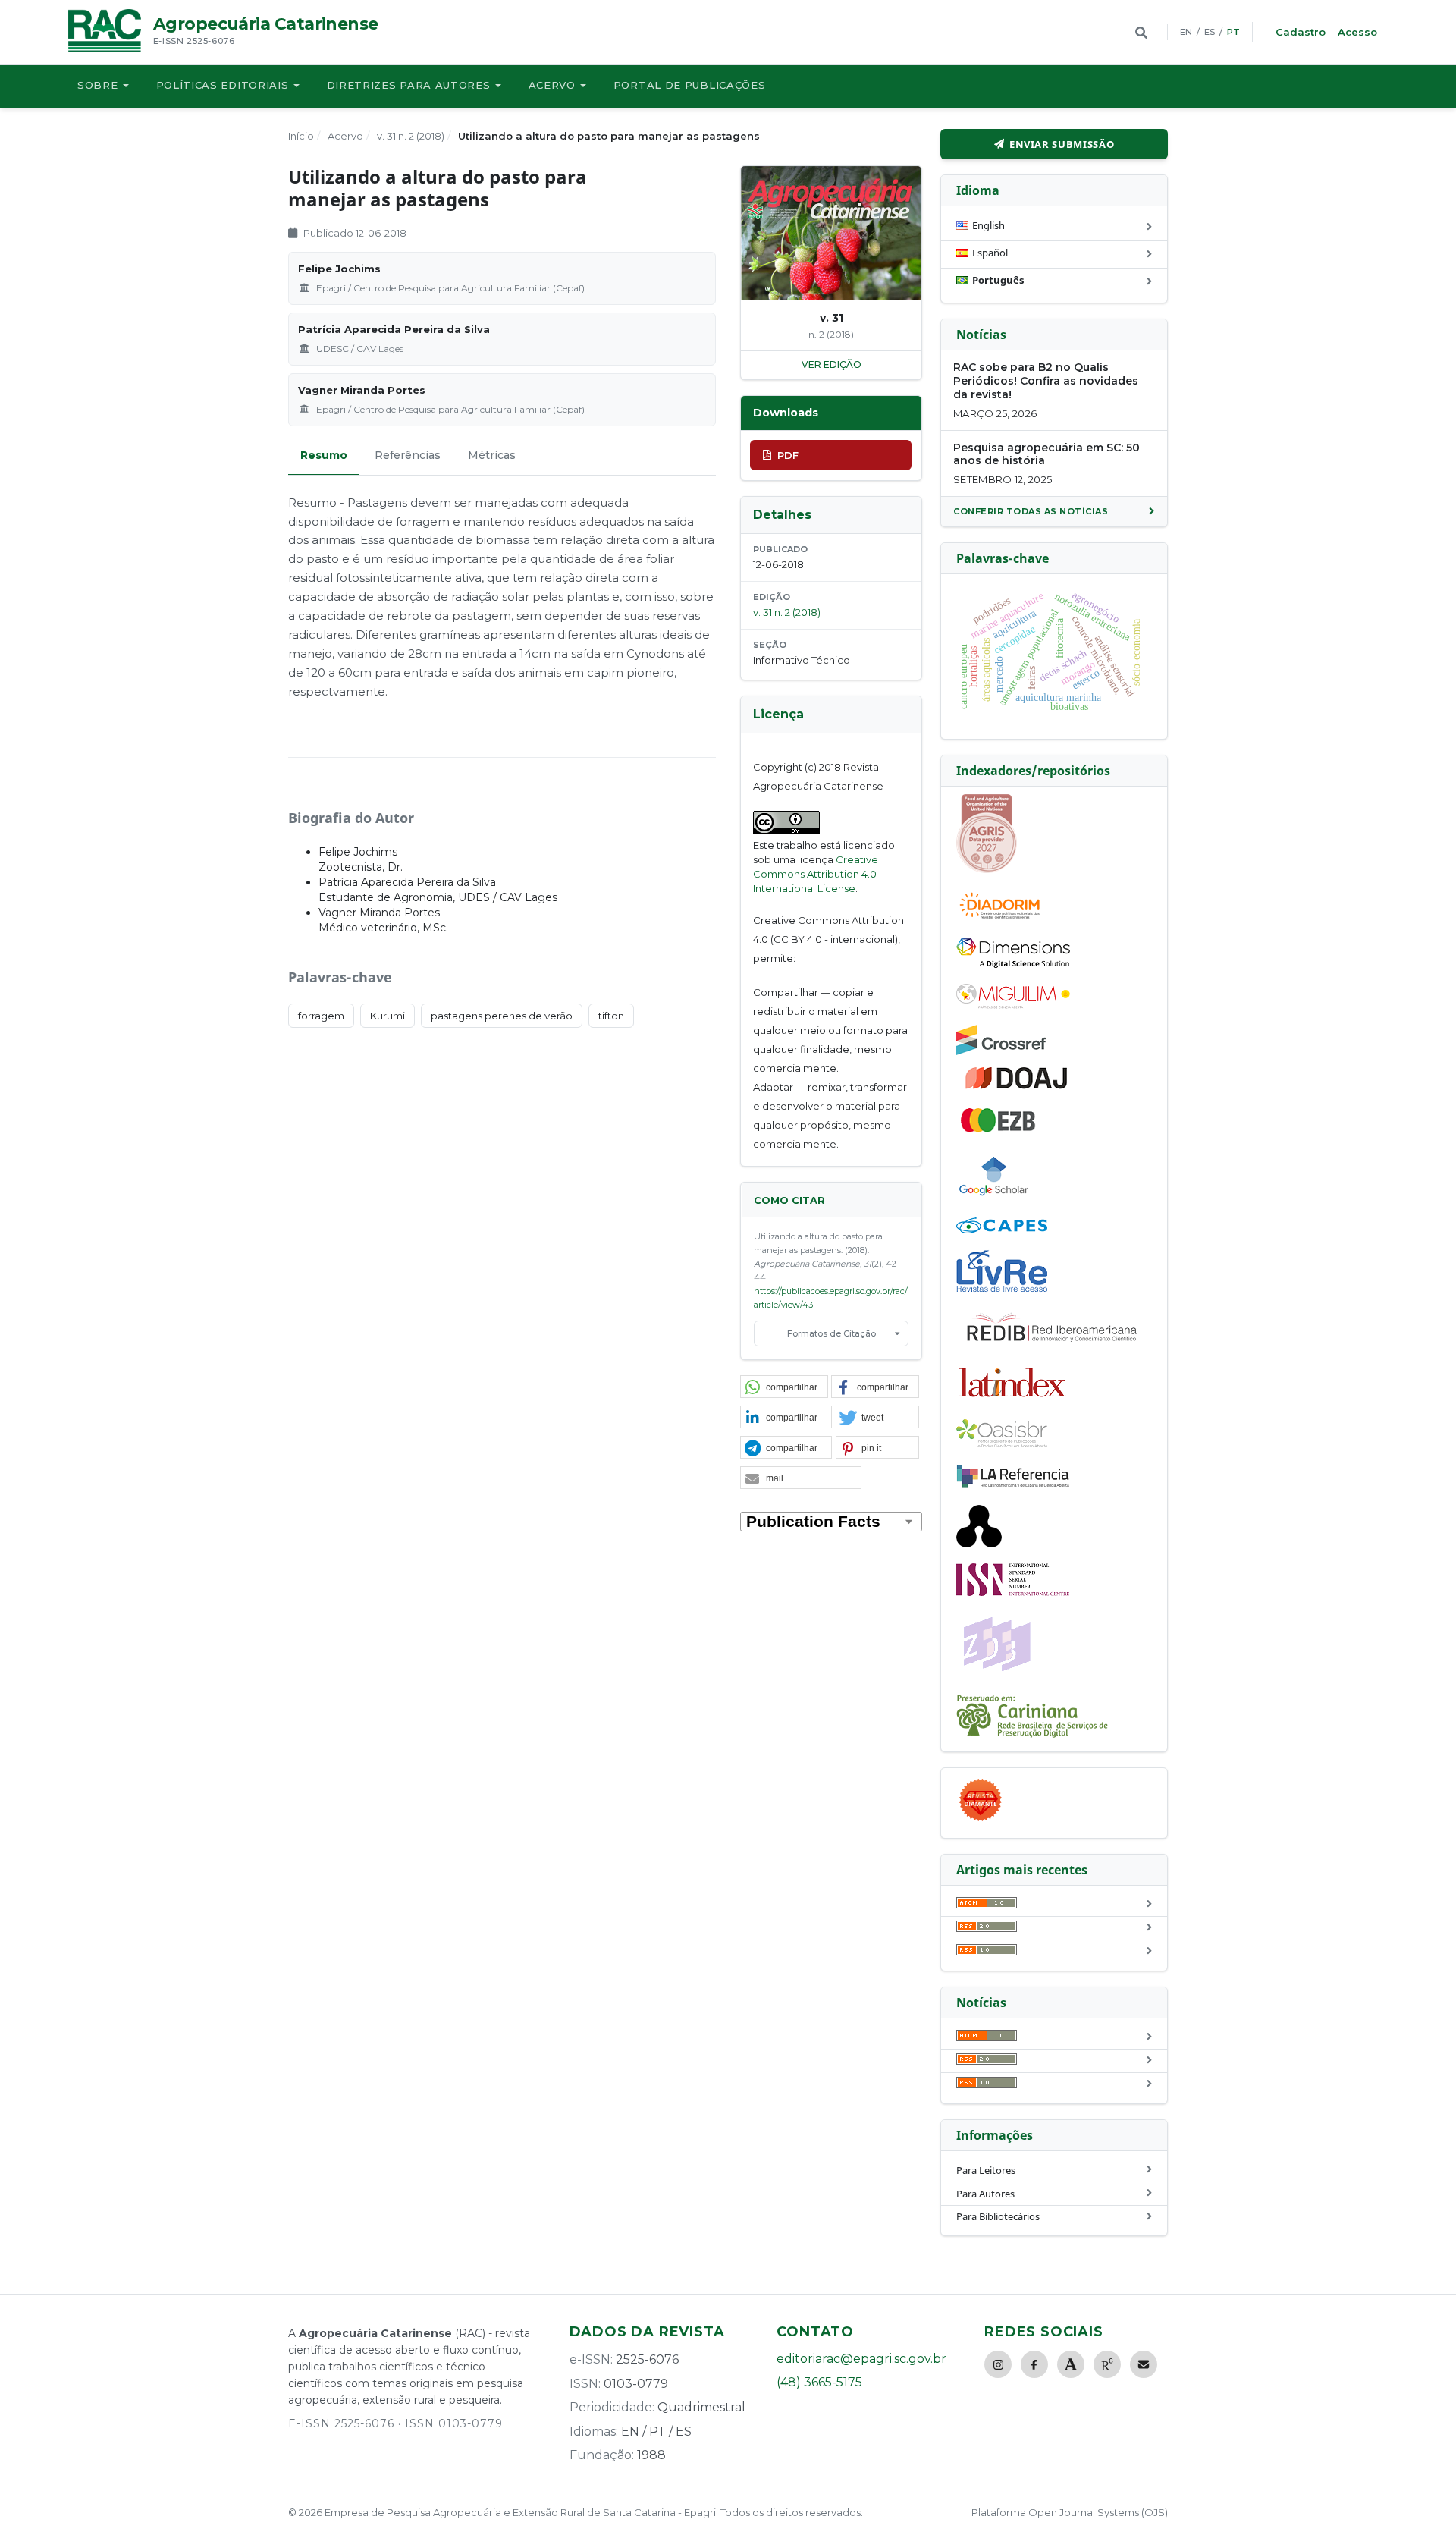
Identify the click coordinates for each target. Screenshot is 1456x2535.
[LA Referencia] (1013, 1485)
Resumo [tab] (324, 455)
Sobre (98, 85)
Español (990, 253)
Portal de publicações (690, 85)
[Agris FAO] (987, 869)
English (988, 225)
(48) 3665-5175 (819, 2382)
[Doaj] (1018, 1088)
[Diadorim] (999, 919)
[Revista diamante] (981, 1820)
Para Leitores (986, 2170)
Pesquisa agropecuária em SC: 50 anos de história (1046, 454)
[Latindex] (1013, 1399)
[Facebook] (1034, 2364)
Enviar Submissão (1062, 144)
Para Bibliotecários (998, 2216)
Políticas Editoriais (223, 85)
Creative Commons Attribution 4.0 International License (816, 874)
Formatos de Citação (832, 1333)
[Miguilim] (1013, 1005)
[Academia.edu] (1071, 2364)
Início (301, 136)
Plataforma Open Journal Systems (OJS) (1070, 2512)
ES (1210, 32)
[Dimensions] (1013, 964)
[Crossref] (1001, 1051)
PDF (788, 455)
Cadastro (1301, 32)
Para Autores (985, 2194)
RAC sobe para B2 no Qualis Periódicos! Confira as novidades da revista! (1046, 381)
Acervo (552, 85)
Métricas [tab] (492, 455)
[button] (784, 1387)
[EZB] (999, 1129)
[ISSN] (1013, 1592)
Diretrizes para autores (409, 85)
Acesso (1357, 32)
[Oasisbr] (1002, 1443)
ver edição (832, 364)
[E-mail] (1144, 2364)
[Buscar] (1141, 33)
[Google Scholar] (994, 1198)
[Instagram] (998, 2364)
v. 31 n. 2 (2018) (411, 136)
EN (1186, 32)
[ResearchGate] (1107, 2364)
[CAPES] (1002, 1230)
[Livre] (1002, 1291)
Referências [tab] (408, 455)
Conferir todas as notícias (1031, 511)
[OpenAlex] (979, 1544)
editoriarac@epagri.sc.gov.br (861, 2359)
